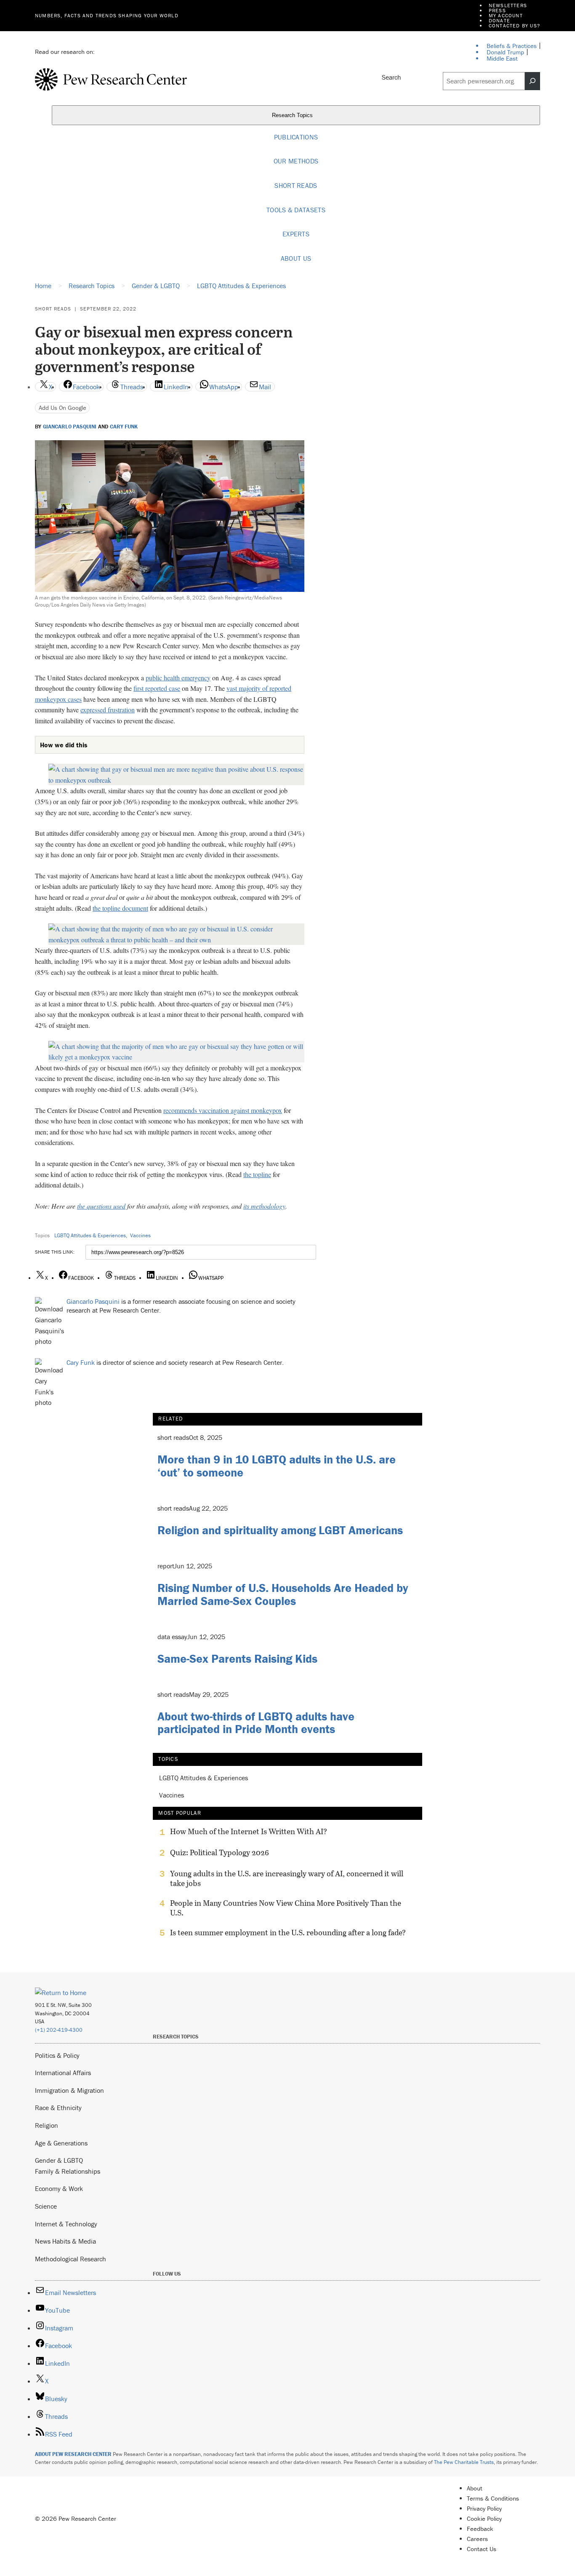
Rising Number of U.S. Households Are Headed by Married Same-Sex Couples (283, 1594)
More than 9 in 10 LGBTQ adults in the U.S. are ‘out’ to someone (277, 1466)
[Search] (532, 81)
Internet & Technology (66, 2224)
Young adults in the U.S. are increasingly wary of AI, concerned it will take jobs (287, 1878)
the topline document (120, 908)
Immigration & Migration (69, 2090)
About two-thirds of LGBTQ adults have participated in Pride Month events (256, 1723)
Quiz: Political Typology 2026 (220, 1853)
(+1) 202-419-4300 (59, 2030)
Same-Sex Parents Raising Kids (237, 1658)
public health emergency (178, 678)
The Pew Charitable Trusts (464, 2462)
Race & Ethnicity (58, 2108)
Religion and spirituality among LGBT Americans (280, 1530)
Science (46, 2206)
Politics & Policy (57, 2055)
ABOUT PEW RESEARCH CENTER (73, 2454)
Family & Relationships (68, 2171)
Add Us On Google (63, 408)
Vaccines (140, 1235)
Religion (47, 2125)
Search (391, 77)
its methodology (264, 1206)
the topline (257, 1174)
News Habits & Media (65, 2241)
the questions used (101, 1206)
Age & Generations (61, 2143)
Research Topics (293, 115)
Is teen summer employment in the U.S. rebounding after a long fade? (288, 1933)
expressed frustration (108, 710)
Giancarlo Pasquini (70, 427)
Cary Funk (124, 427)
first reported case (157, 688)
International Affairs (63, 2073)
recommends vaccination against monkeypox (223, 1110)
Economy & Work (59, 2188)
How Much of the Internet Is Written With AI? (249, 1832)
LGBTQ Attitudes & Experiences (90, 1235)
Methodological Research (71, 2259)
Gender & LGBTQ (59, 2160)
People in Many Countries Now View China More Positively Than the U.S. (286, 1908)
